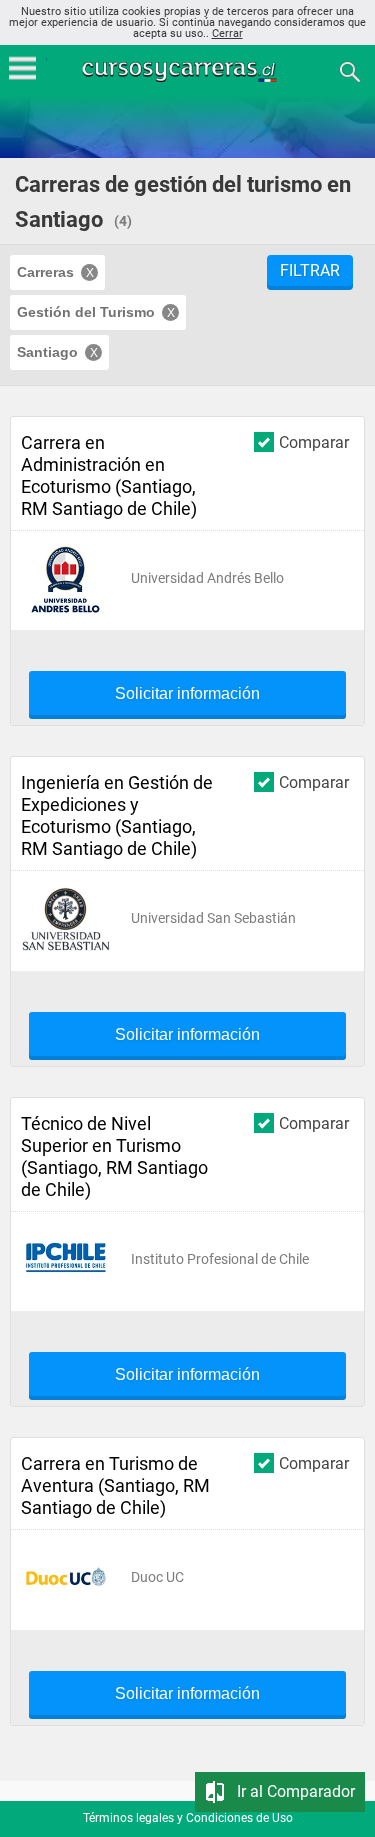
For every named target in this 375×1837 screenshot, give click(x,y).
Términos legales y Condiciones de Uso (188, 1818)
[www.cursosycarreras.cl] (190, 70)
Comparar (314, 442)
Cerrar (227, 33)
